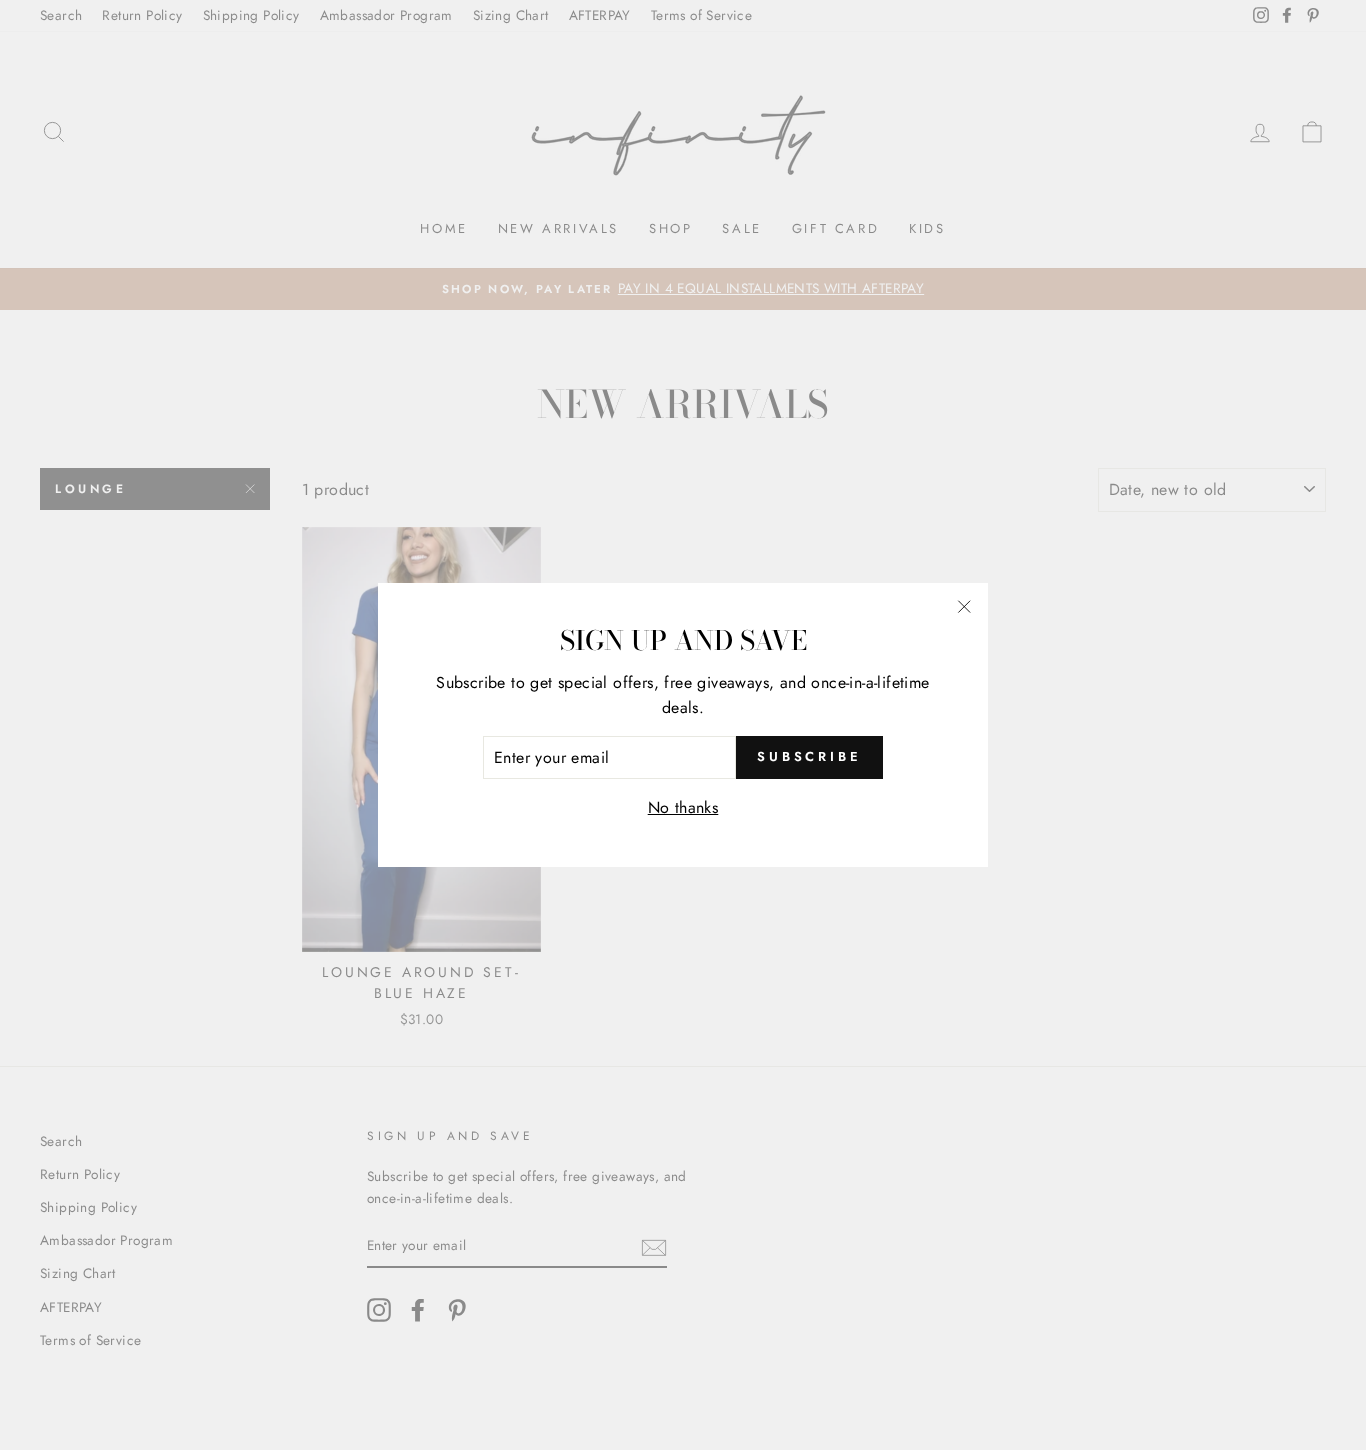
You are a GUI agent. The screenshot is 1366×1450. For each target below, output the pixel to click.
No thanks (683, 807)
